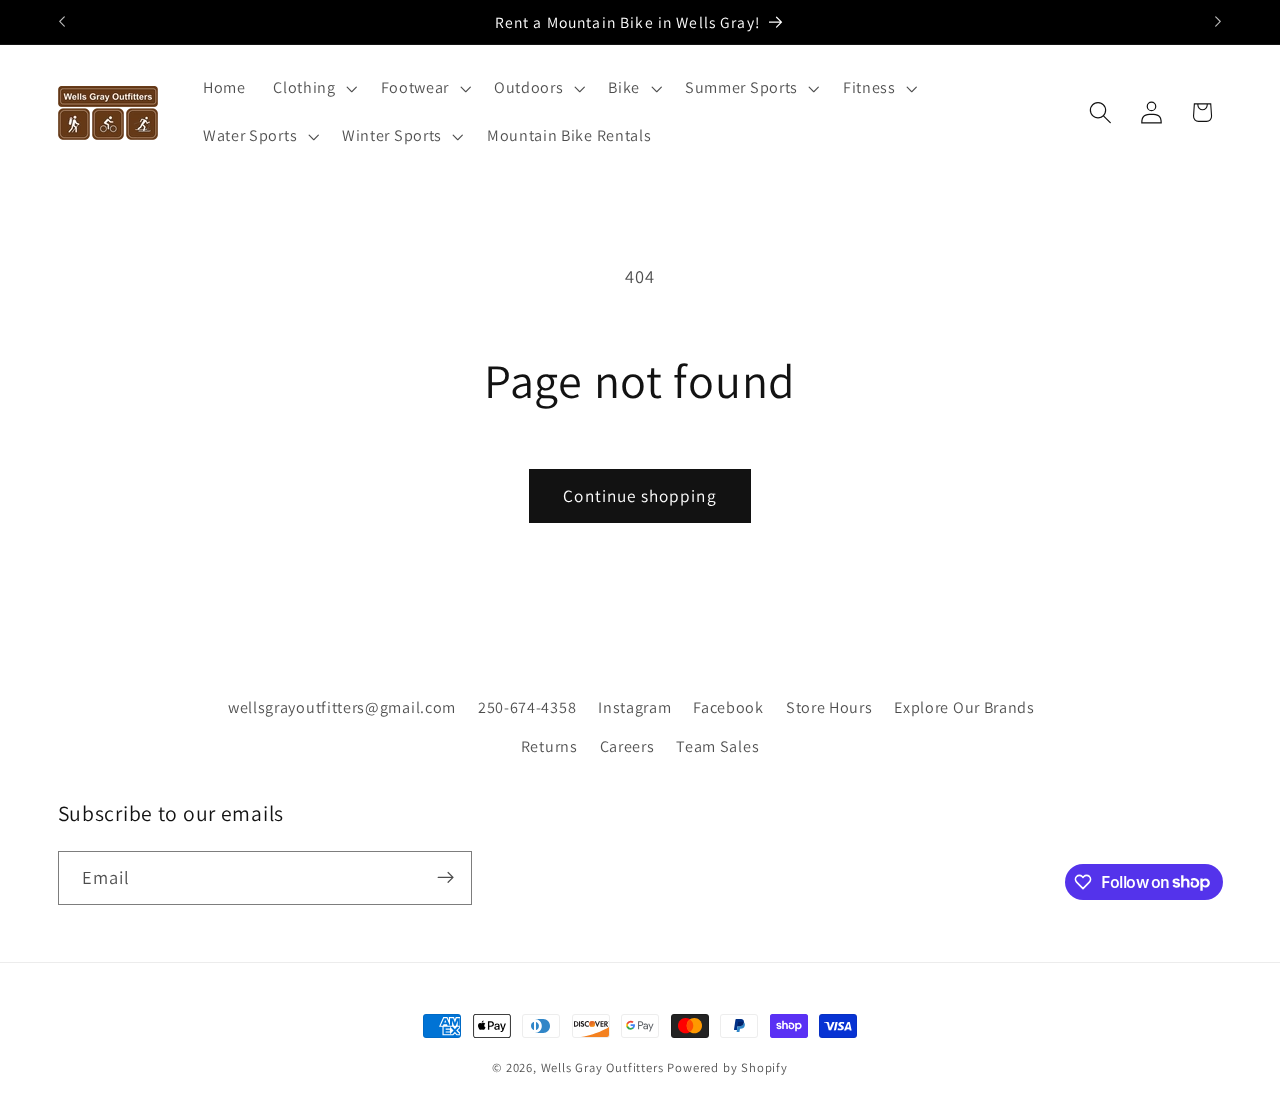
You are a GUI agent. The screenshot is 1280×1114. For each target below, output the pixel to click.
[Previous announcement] (62, 22)
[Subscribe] (445, 877)
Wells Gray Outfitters (602, 1067)
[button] (312, 89)
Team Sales (717, 745)
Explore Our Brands (964, 706)
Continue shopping (640, 495)
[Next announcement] (1218, 22)
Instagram (634, 706)
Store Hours (829, 706)
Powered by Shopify (727, 1067)
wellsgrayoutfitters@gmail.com (342, 706)
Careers (627, 745)
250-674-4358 (527, 706)
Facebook (728, 706)
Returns (549, 745)
